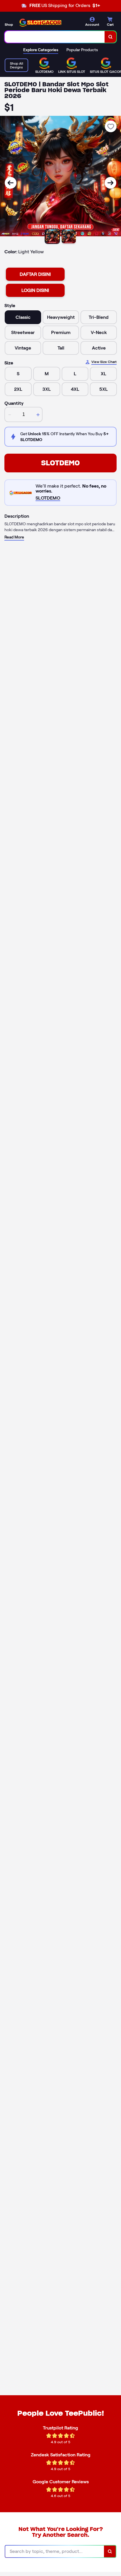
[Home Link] (40, 22)
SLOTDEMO (60, 463)
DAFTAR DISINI (35, 274)
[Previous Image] (11, 183)
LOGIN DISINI (35, 290)
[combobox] (55, 37)
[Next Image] (110, 183)
